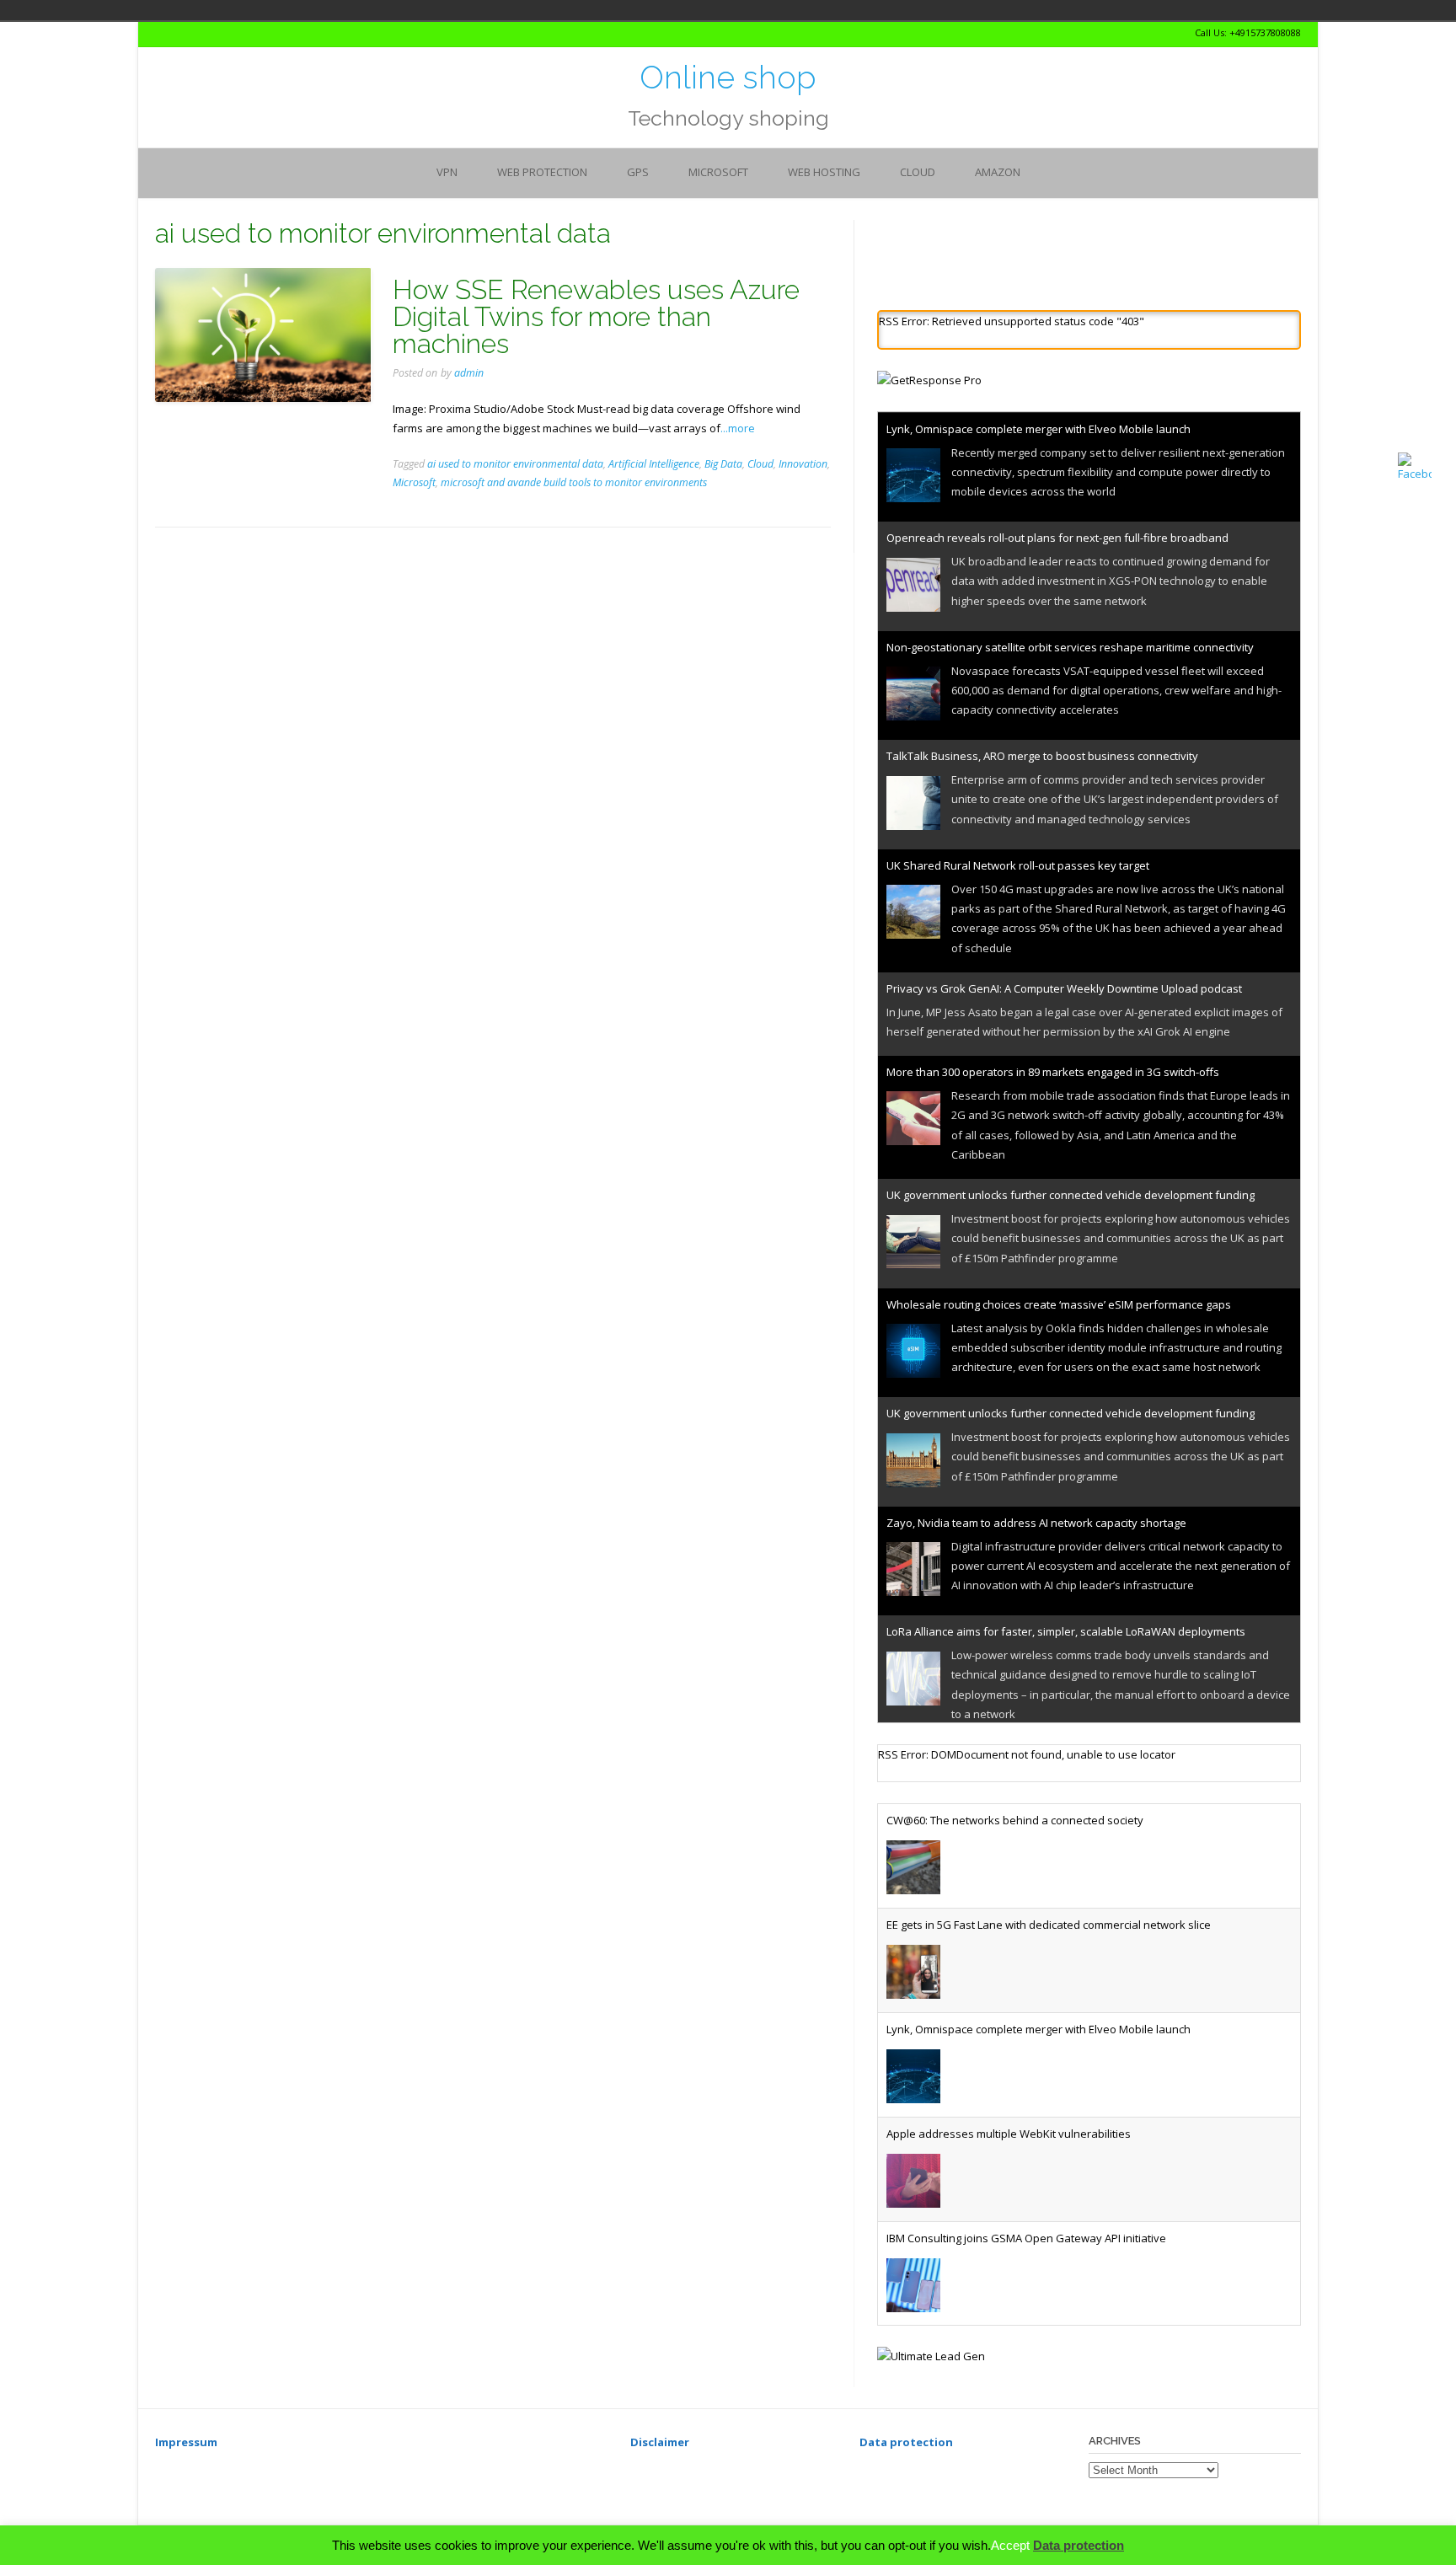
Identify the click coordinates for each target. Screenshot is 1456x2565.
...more (738, 428)
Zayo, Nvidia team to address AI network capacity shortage (1036, 1522)
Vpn (447, 172)
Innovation (803, 464)
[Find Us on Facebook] (190, 33)
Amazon (998, 172)
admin (469, 373)
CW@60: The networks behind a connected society (1015, 1834)
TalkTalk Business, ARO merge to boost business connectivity (1042, 756)
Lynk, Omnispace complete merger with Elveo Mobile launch (1038, 428)
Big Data (723, 464)
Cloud (918, 172)
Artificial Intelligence (654, 464)
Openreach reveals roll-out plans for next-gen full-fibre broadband (1057, 538)
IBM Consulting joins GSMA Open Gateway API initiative (1026, 2252)
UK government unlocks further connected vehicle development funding (1071, 1195)
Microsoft (718, 172)
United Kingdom (381, 10)
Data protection (1079, 2545)
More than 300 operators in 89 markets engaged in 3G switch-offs (1053, 1072)
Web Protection (542, 172)
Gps (638, 172)
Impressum (186, 2456)
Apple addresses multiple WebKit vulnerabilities (1009, 2148)
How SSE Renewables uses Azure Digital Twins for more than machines (596, 316)
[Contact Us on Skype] (175, 33)
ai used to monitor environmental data (515, 464)
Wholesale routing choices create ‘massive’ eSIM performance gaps (1059, 1304)
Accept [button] (1010, 2545)
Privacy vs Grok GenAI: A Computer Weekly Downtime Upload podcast (1064, 988)
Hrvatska (357, 10)
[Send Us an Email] (160, 33)
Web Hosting (824, 172)
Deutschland (334, 10)
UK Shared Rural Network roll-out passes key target (1018, 865)
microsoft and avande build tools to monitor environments (574, 482)
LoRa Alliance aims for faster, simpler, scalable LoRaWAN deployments (1066, 1631)
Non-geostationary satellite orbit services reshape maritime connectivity (1070, 646)
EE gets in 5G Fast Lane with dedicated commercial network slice (1049, 1939)
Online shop (728, 78)
